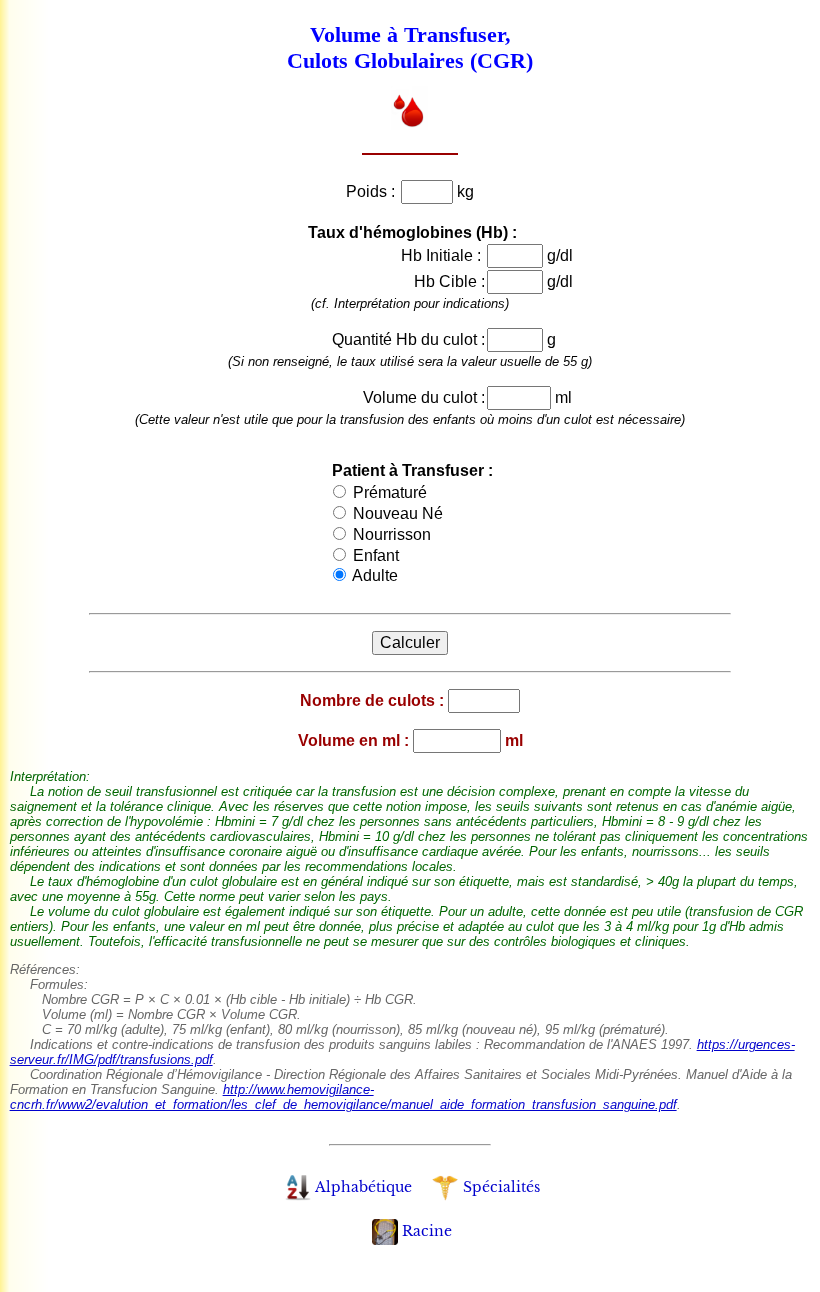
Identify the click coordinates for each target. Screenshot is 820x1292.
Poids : (372, 191)
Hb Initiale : (443, 255)
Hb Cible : (449, 281)
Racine (427, 1231)
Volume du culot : (424, 397)
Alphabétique (363, 1187)
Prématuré (388, 492)
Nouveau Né (396, 513)
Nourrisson (390, 534)
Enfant (374, 555)
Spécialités (501, 1187)
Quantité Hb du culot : (408, 339)
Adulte (373, 575)
